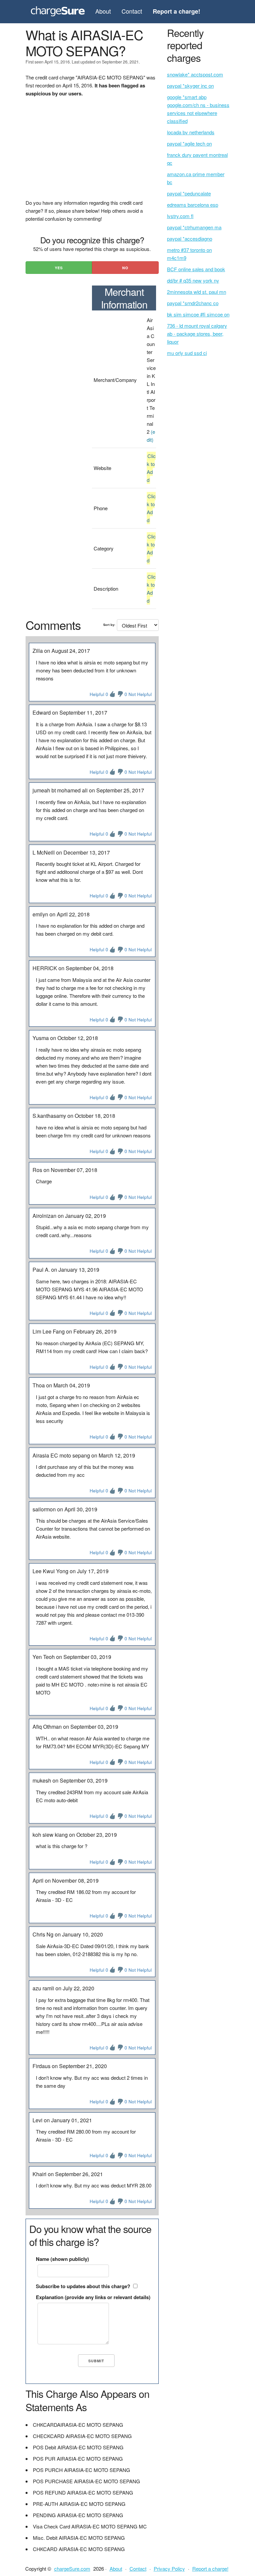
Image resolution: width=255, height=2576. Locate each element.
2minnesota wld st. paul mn (197, 292)
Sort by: (109, 625)
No (125, 268)
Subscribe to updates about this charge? (83, 2286)
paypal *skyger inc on (190, 86)
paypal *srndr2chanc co (193, 303)
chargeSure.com (72, 2569)
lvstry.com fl (180, 216)
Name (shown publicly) (62, 2259)
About (103, 11)
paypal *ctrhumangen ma (194, 227)
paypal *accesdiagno (190, 238)
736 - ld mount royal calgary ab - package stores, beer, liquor (197, 334)
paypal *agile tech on (189, 143)
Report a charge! (210, 2569)
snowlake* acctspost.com (195, 74)
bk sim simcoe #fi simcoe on (198, 314)
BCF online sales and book (196, 269)
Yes (59, 268)
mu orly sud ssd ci (187, 353)
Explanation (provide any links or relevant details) (93, 2297)
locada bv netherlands (191, 132)
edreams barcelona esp (193, 205)
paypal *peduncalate (189, 193)
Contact (132, 11)
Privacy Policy (169, 2569)
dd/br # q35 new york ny (193, 280)
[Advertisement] (92, 152)
